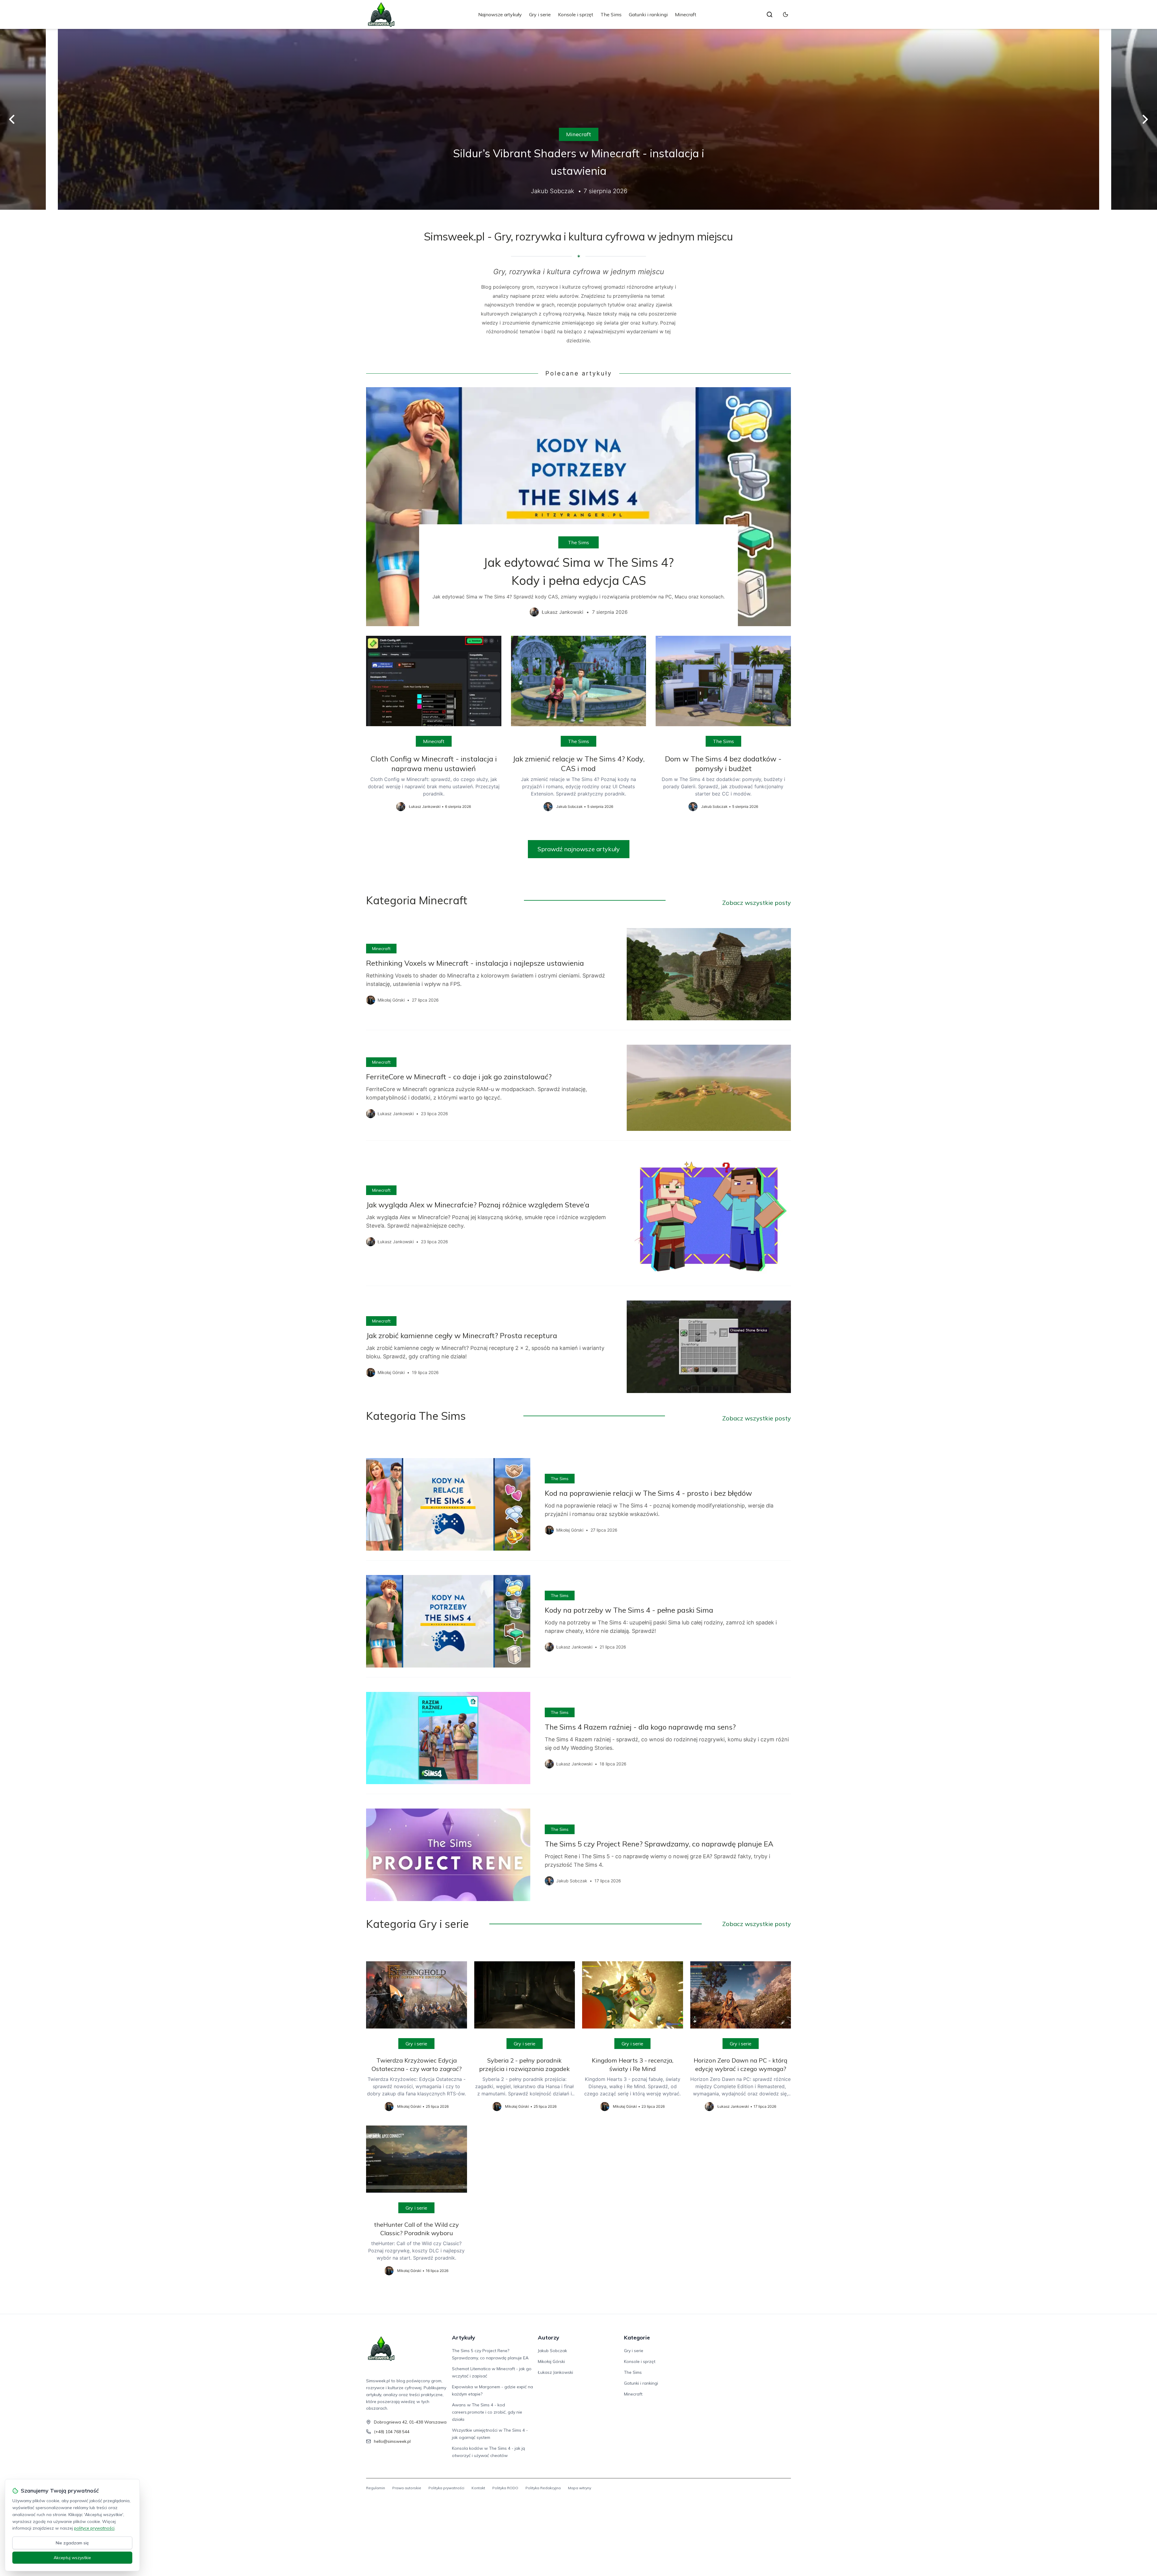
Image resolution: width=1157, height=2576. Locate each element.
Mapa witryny (580, 2488)
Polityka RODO (505, 2488)
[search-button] (770, 14)
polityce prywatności (94, 2528)
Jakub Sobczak (552, 2351)
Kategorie (637, 2338)
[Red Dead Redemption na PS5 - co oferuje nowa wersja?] (578, 119)
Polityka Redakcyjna (543, 2488)
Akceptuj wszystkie (72, 2558)
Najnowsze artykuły (500, 14)
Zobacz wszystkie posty (757, 903)
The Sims (611, 14)
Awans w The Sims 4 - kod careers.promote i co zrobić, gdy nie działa (487, 2412)
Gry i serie (540, 14)
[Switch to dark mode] (785, 14)
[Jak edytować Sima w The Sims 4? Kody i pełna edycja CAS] (578, 507)
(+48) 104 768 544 (392, 2432)
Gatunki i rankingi (648, 14)
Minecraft (686, 14)
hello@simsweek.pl (392, 2441)
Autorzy (549, 2338)
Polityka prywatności (446, 2488)
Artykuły (464, 2338)
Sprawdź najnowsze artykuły (579, 849)
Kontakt (478, 2488)
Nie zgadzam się (72, 2543)
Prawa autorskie (407, 2488)
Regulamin (376, 2488)
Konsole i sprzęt (576, 14)
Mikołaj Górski (551, 2361)
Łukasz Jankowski (555, 2372)
